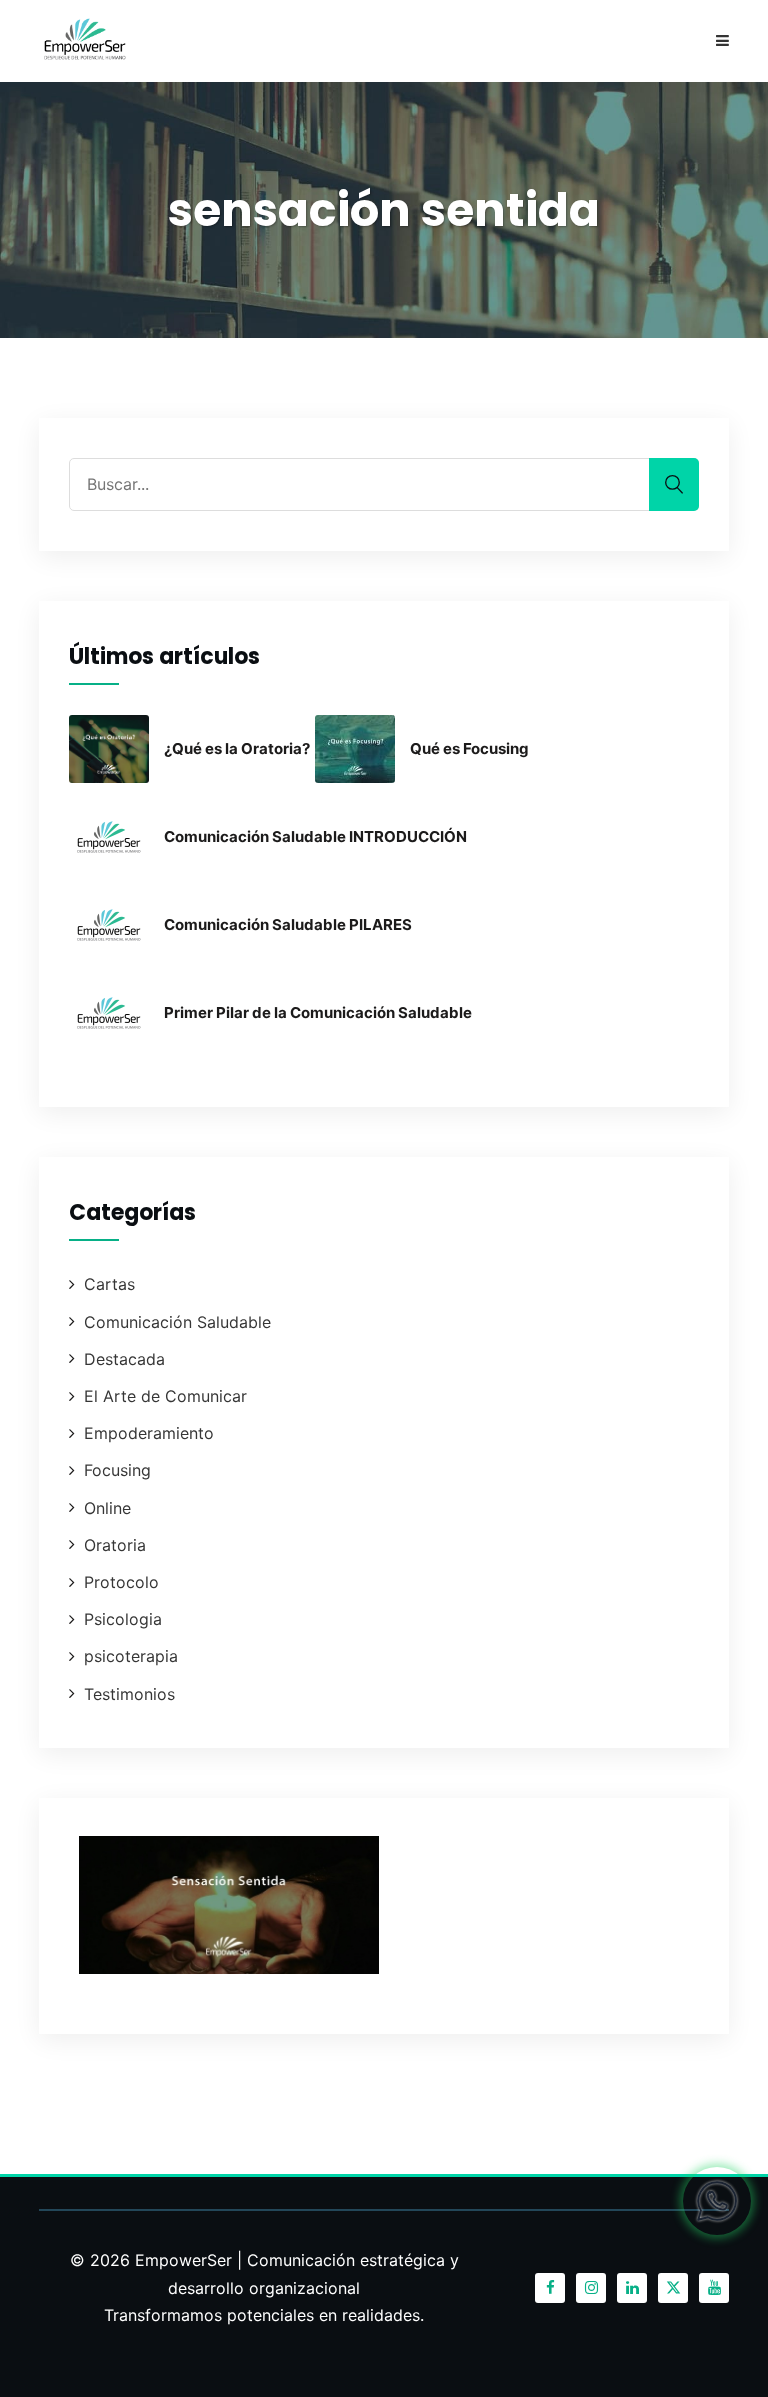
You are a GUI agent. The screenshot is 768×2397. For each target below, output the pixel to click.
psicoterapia (131, 1656)
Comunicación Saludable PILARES (288, 924)
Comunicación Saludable (177, 1322)
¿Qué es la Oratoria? (237, 748)
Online (107, 1508)
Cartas (109, 1284)
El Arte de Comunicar (165, 1396)
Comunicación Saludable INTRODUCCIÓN (315, 836)
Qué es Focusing (469, 748)
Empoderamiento (149, 1433)
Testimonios (129, 1694)
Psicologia (123, 1619)
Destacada (124, 1359)
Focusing (117, 1470)
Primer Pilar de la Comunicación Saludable (318, 1012)
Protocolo (121, 1582)
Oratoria (115, 1545)
